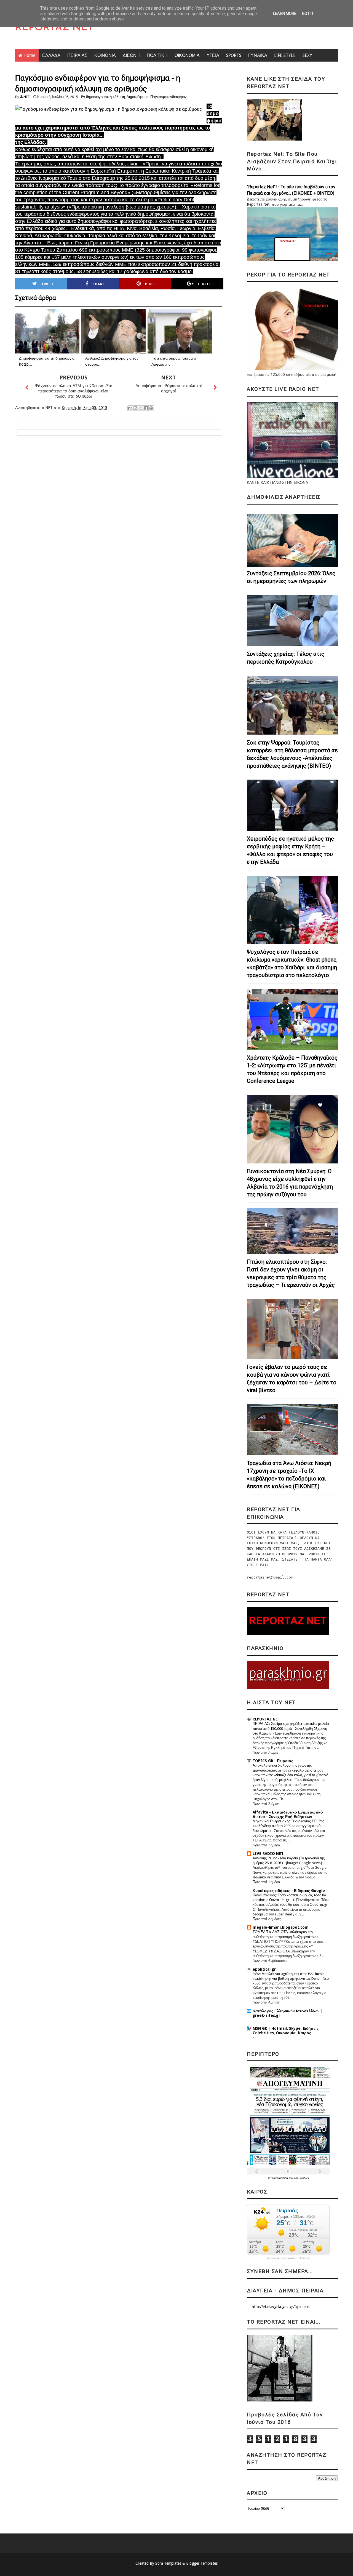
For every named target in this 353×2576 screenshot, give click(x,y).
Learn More (285, 14)
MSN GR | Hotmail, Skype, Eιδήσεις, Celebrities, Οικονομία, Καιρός (286, 2031)
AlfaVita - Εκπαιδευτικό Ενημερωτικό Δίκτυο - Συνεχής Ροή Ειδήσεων (288, 1814)
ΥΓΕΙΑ (213, 55)
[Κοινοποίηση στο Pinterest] (151, 408)
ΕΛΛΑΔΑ (51, 55)
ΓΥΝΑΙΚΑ (258, 55)
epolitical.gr (264, 1969)
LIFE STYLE (285, 55)
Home (29, 55)
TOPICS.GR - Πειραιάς (273, 1761)
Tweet (48, 284)
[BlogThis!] (135, 408)
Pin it (151, 284)
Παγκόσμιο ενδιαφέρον (169, 97)
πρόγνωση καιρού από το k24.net (288, 2258)
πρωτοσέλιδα (280, 2178)
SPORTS (234, 55)
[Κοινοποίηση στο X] (141, 408)
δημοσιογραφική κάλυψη (105, 97)
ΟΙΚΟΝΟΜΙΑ (187, 55)
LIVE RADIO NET (268, 1854)
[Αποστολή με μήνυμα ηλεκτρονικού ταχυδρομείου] (130, 408)
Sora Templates (168, 2563)
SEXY (307, 55)
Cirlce (205, 284)
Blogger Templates (202, 2563)
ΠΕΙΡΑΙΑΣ (77, 55)
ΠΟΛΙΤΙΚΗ (157, 55)
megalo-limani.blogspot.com (281, 1927)
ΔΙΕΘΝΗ (131, 55)
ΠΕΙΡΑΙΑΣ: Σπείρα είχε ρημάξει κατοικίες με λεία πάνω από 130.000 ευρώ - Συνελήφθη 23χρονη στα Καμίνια (291, 1728)
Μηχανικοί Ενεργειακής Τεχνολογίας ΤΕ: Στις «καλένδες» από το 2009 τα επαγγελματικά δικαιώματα (288, 1826)
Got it (308, 14)
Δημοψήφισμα (138, 97)
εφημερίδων (302, 2178)
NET (27, 97)
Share (99, 284)
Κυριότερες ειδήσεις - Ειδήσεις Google (289, 1891)
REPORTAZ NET (54, 28)
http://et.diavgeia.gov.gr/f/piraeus (281, 2307)
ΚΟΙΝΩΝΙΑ (105, 55)
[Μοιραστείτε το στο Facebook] (146, 408)
